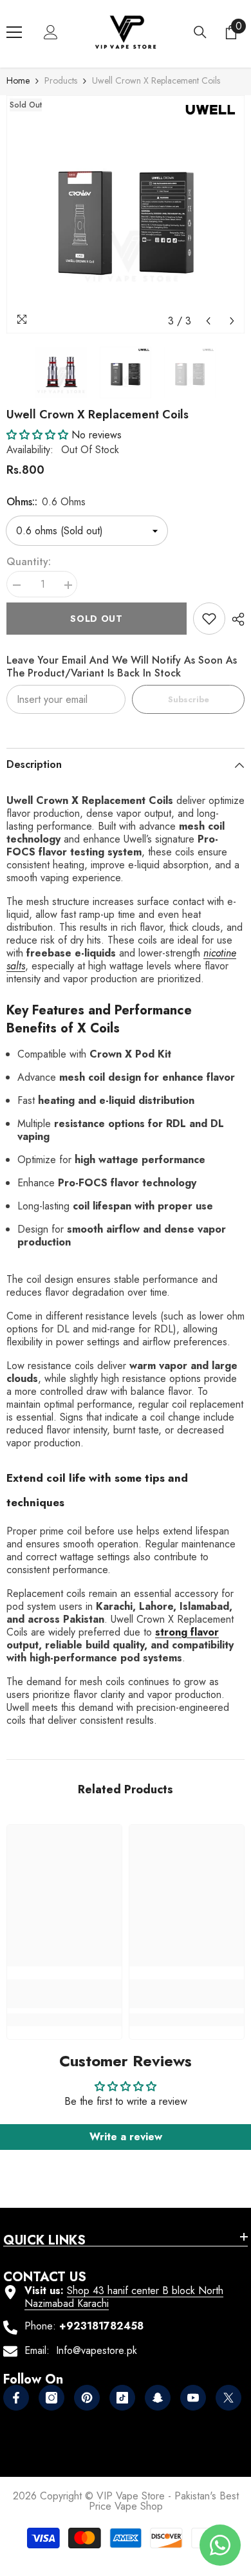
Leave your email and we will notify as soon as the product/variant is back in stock (122, 667)
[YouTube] (193, 2398)
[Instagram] (51, 2398)
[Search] (200, 32)
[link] (209, 619)
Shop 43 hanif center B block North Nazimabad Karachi (124, 2297)
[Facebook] (16, 2398)
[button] (208, 321)
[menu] (14, 32)
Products (61, 80)
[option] (126, 214)
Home (18, 80)
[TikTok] (122, 2398)
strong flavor (187, 1632)
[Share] (235, 619)
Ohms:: (46, 502)
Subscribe (189, 699)
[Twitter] (228, 2398)
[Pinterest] (87, 2398)
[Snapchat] (158, 2398)
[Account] (51, 32)
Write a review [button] (126, 2137)
